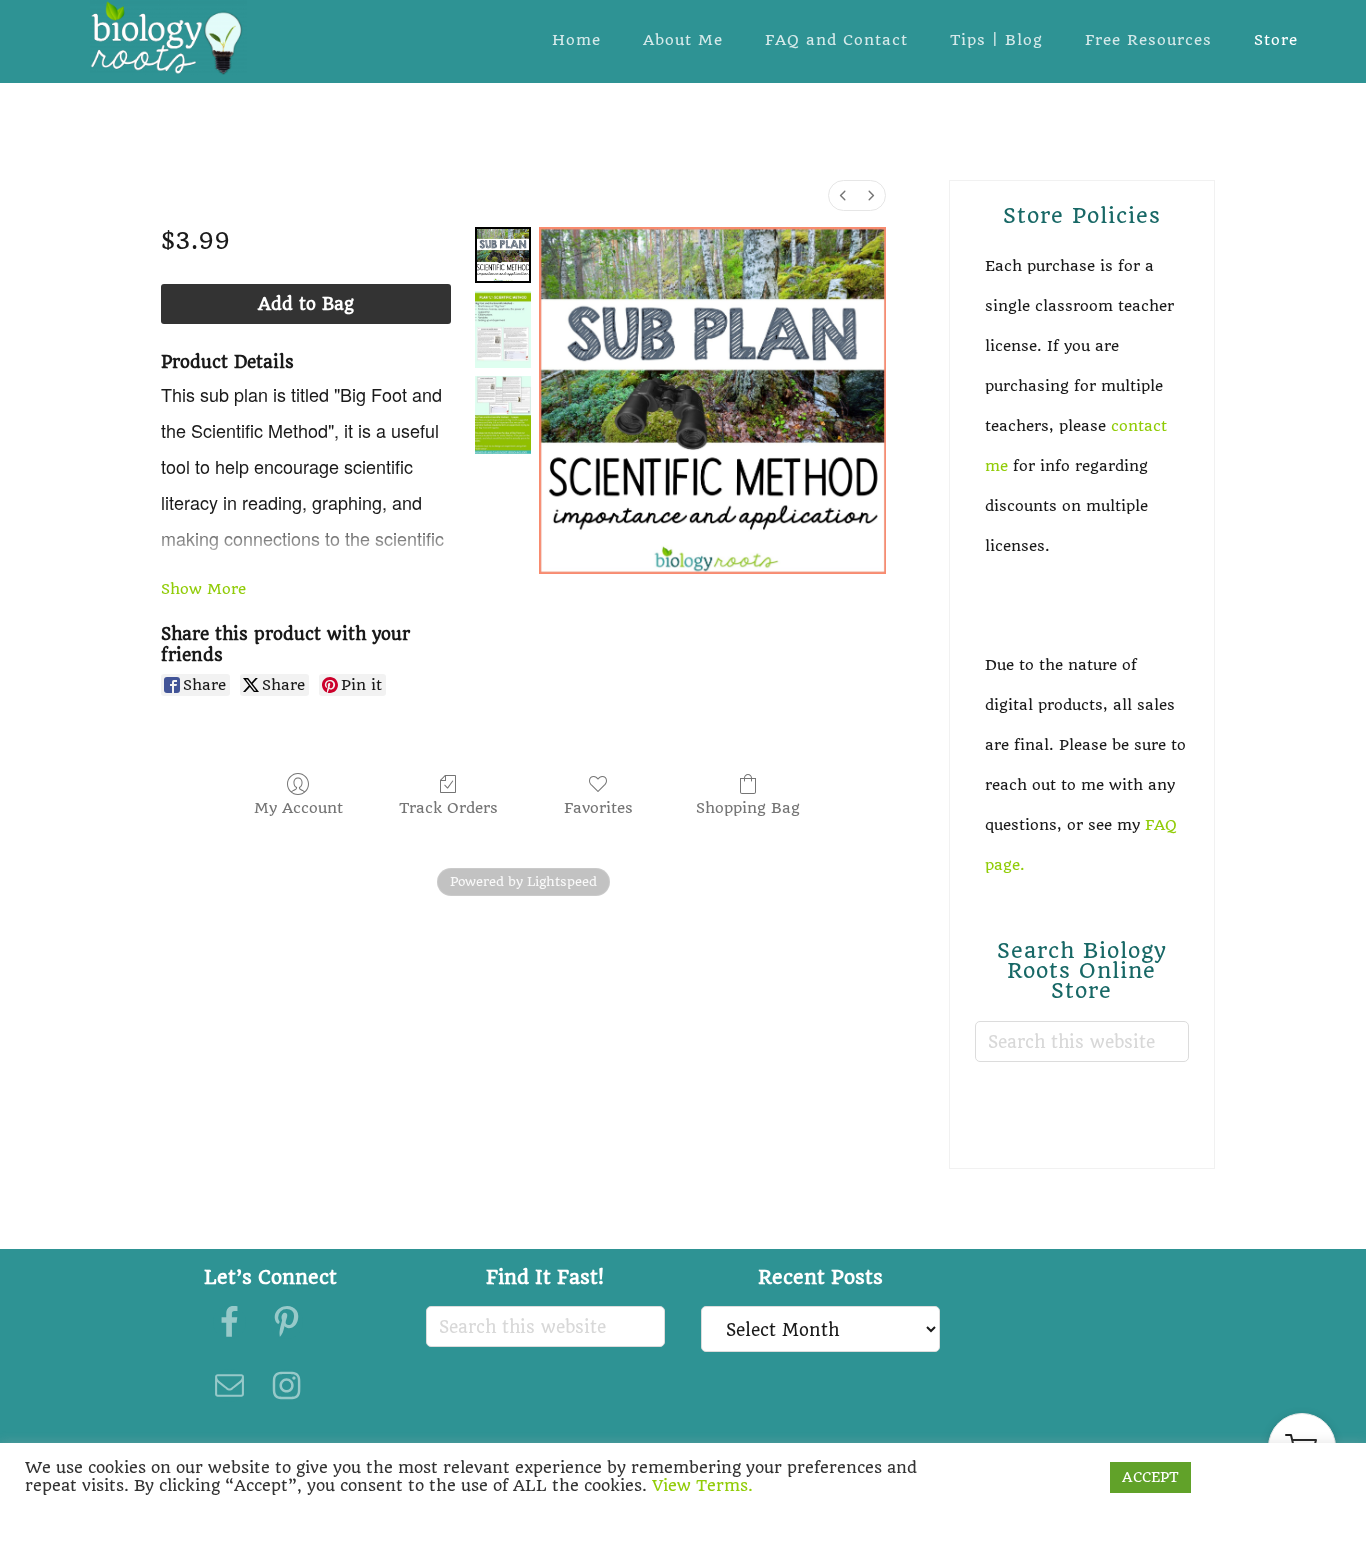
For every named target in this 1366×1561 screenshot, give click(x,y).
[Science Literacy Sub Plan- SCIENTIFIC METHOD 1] (503, 329)
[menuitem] (843, 195)
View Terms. (702, 1485)
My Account (298, 808)
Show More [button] (203, 589)
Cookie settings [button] (1034, 1477)
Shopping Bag (748, 808)
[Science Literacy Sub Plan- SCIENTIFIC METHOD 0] (503, 255)
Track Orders (448, 808)
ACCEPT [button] (1150, 1477)
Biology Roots (168, 37)
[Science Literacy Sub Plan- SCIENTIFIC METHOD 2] (503, 414)
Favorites (598, 808)
